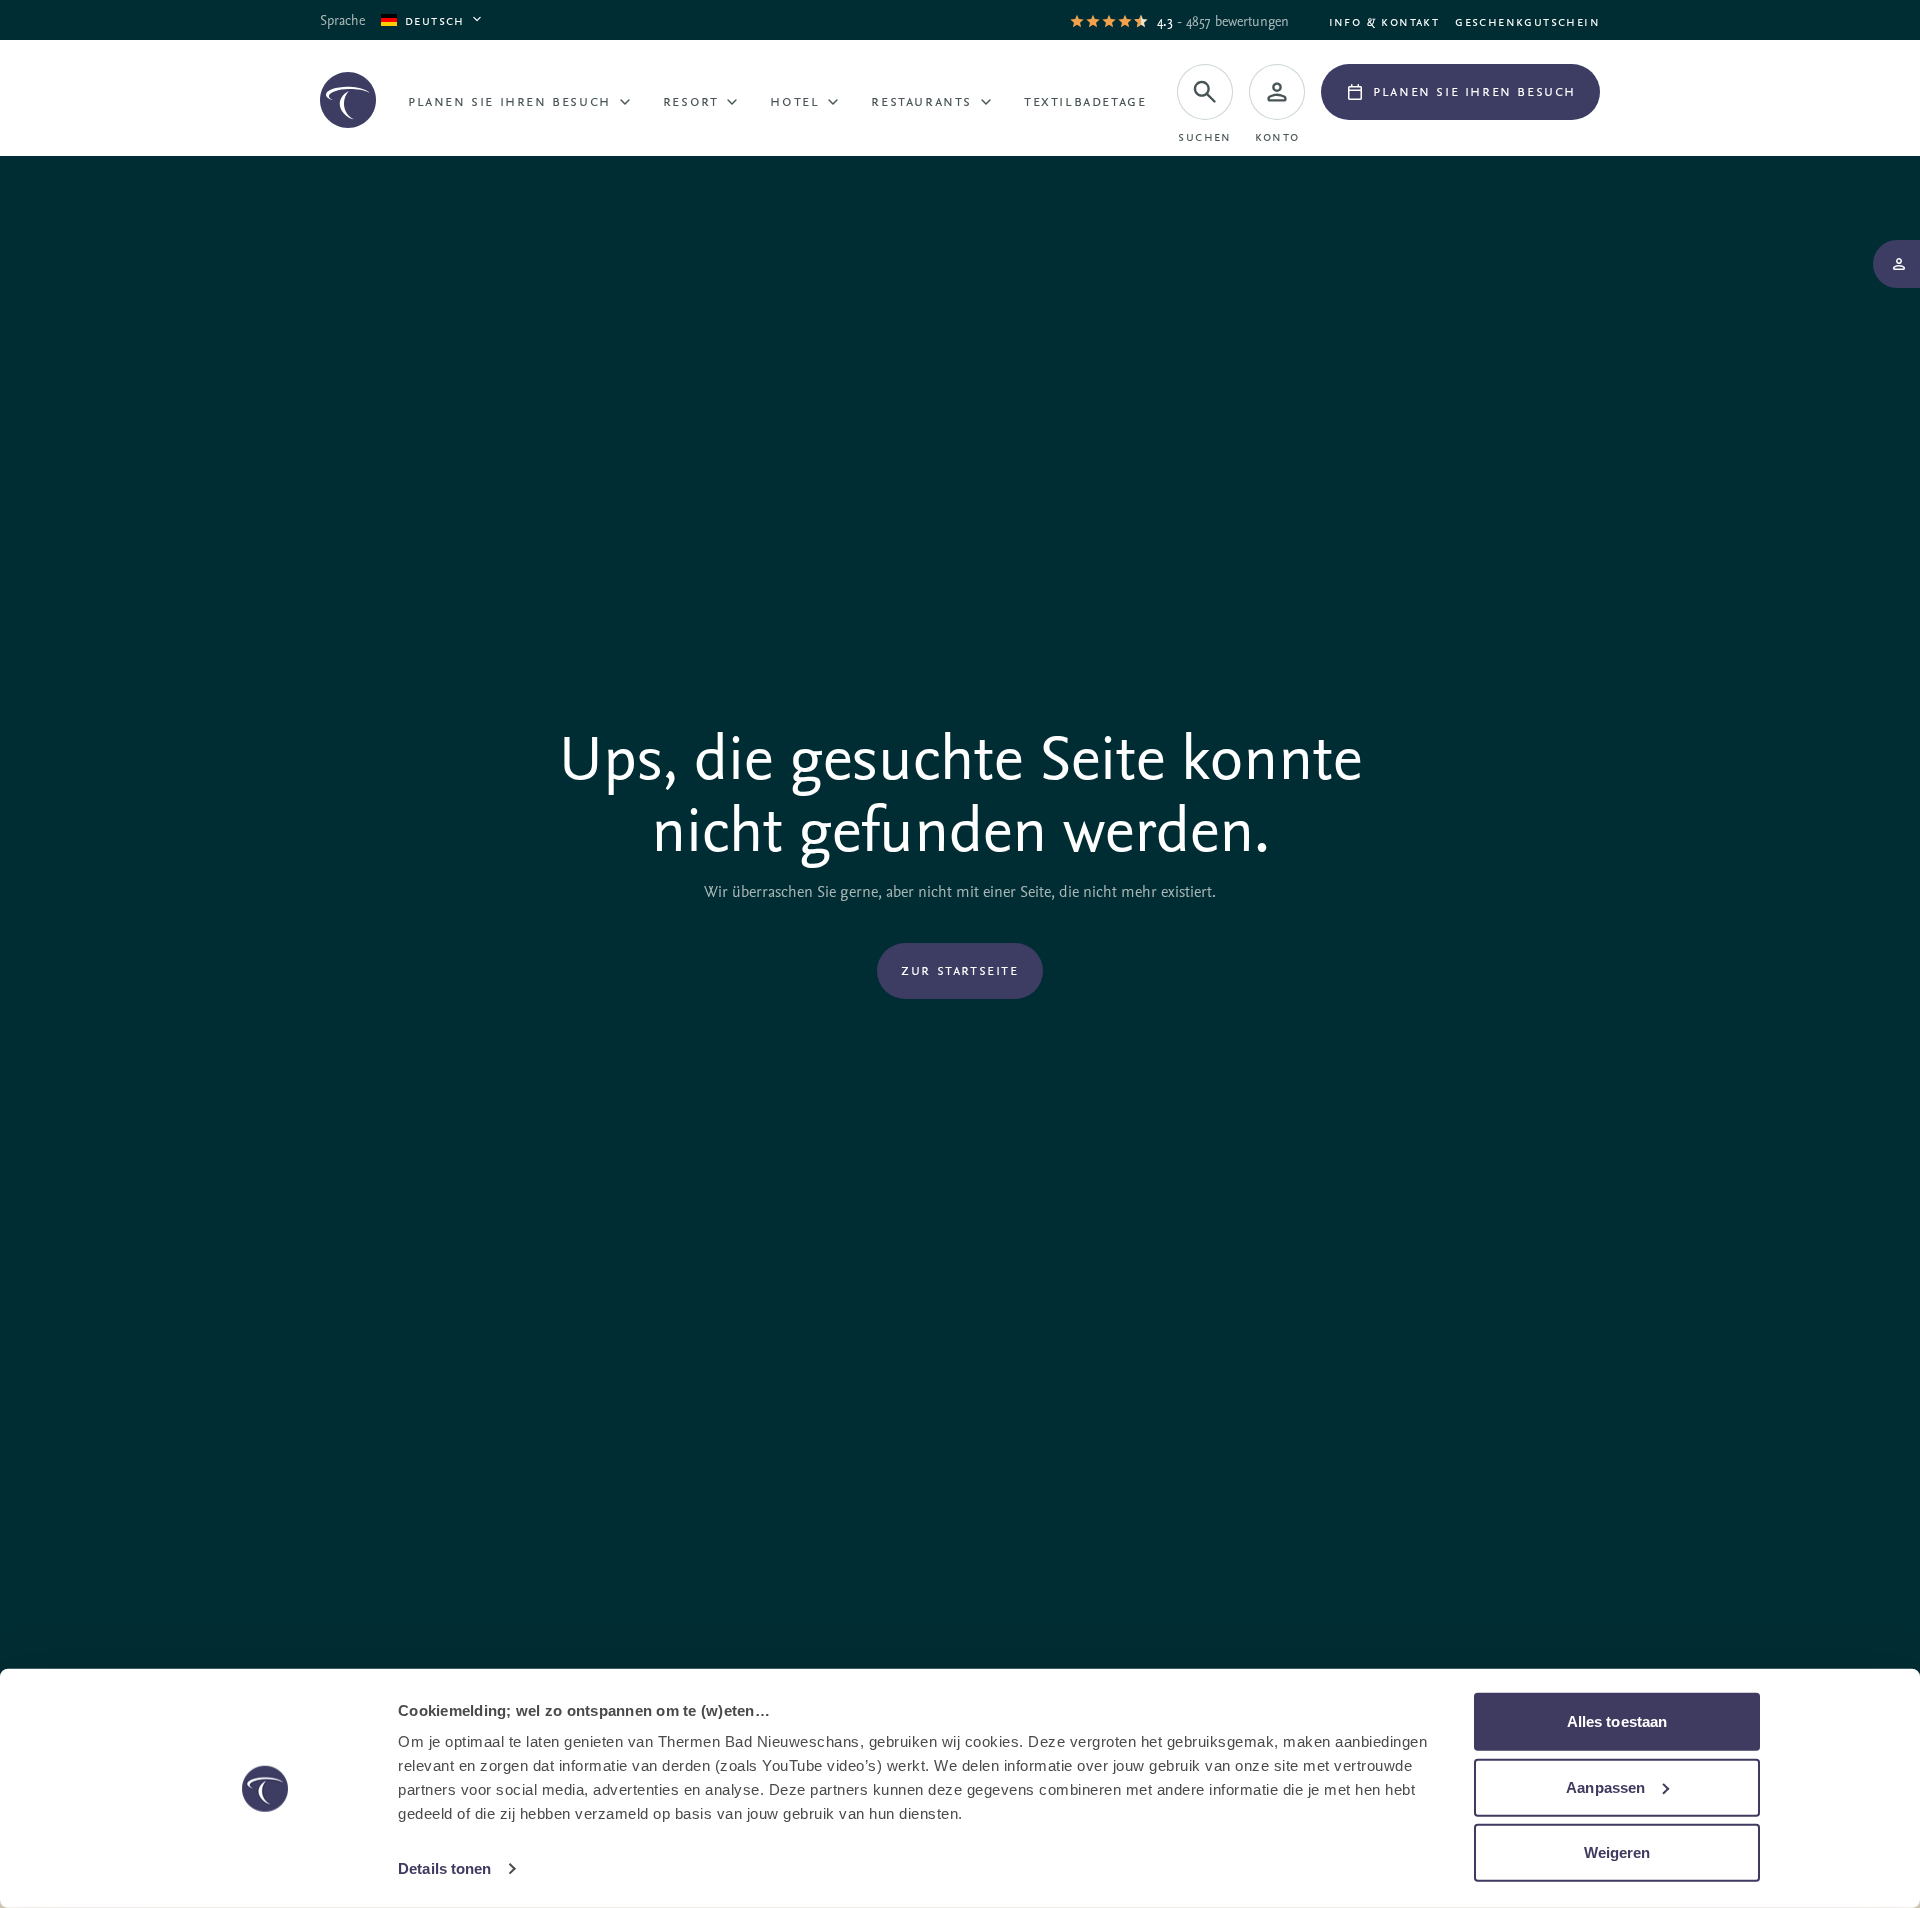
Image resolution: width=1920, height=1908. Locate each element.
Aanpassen (1605, 1786)
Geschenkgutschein (1527, 20)
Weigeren (1617, 1852)
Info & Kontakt (1384, 20)
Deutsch (435, 19)
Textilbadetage (1085, 100)
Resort (691, 100)
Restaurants (921, 100)
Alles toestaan (1617, 1721)
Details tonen (444, 1868)
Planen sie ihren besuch (509, 100)
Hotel (794, 100)
